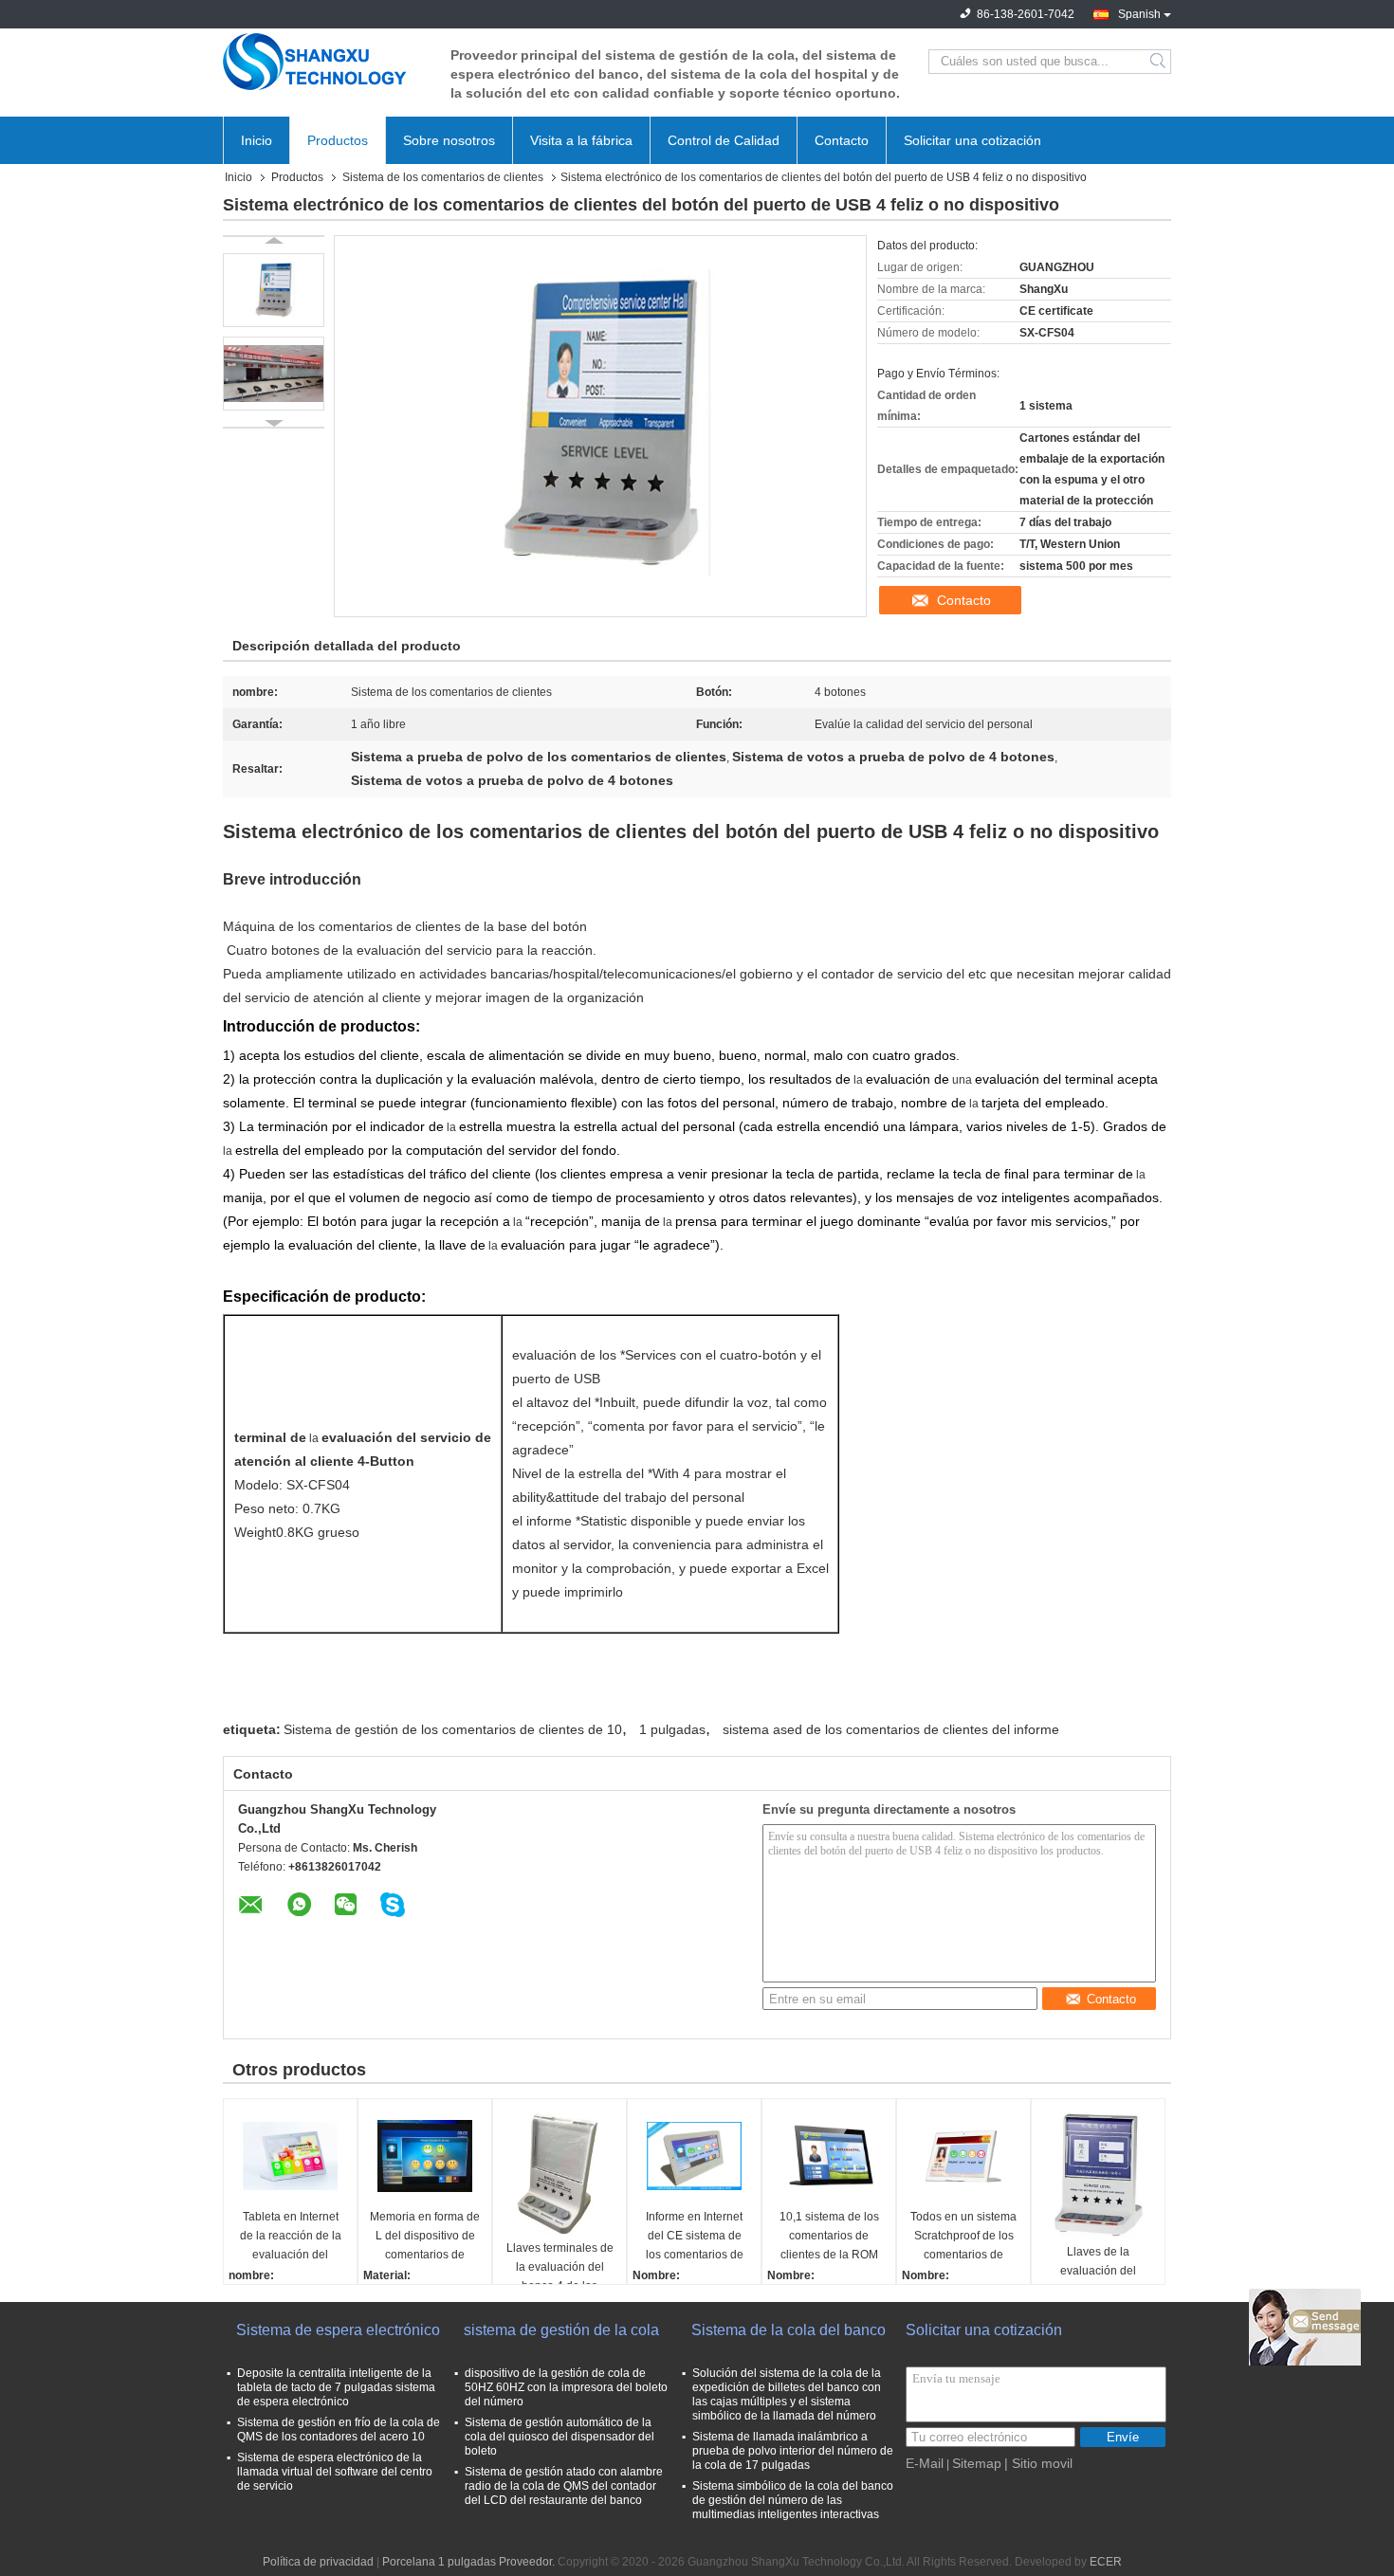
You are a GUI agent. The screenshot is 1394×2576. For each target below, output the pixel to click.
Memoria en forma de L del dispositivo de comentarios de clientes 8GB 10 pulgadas (425, 2237)
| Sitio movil (1038, 2463)
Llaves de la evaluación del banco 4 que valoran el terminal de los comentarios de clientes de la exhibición (1098, 2272)
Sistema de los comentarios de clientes (443, 177)
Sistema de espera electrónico (338, 2330)
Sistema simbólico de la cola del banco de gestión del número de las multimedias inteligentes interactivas (793, 2500)
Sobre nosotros (449, 140)
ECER (1106, 2562)
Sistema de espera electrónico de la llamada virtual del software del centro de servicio (335, 2472)
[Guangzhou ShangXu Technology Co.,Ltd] (327, 62)
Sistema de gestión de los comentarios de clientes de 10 (453, 1729)
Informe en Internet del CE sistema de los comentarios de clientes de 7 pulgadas (695, 2237)
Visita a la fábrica (581, 140)
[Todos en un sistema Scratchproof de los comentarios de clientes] (963, 2156)
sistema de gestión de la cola (561, 2330)
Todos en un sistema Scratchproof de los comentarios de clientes (963, 2237)
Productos (338, 140)
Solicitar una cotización (972, 140)
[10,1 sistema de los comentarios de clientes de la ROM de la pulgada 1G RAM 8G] (829, 2156)
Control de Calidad (724, 140)
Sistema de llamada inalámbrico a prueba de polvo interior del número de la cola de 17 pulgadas (793, 2451)
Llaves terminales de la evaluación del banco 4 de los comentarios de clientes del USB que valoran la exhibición (559, 2268)
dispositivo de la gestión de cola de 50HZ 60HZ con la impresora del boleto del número (566, 2387)
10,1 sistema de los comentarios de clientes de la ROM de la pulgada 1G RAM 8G (829, 2237)
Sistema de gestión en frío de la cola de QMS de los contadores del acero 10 (339, 2430)
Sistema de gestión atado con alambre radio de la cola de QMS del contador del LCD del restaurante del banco (564, 2486)
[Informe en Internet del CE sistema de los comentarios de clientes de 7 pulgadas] (694, 2156)
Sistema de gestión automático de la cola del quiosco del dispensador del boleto (559, 2437)
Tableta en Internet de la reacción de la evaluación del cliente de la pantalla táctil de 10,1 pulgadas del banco (291, 2237)
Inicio (257, 140)
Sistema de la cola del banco (789, 2330)
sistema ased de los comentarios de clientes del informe (891, 1729)
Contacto (842, 140)
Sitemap (977, 2463)
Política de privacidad (318, 2562)
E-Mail (925, 2463)
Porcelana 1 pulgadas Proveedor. (470, 2562)
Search (1159, 62)
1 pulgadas (672, 1729)
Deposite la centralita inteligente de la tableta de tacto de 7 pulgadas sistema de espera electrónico (336, 2387)
